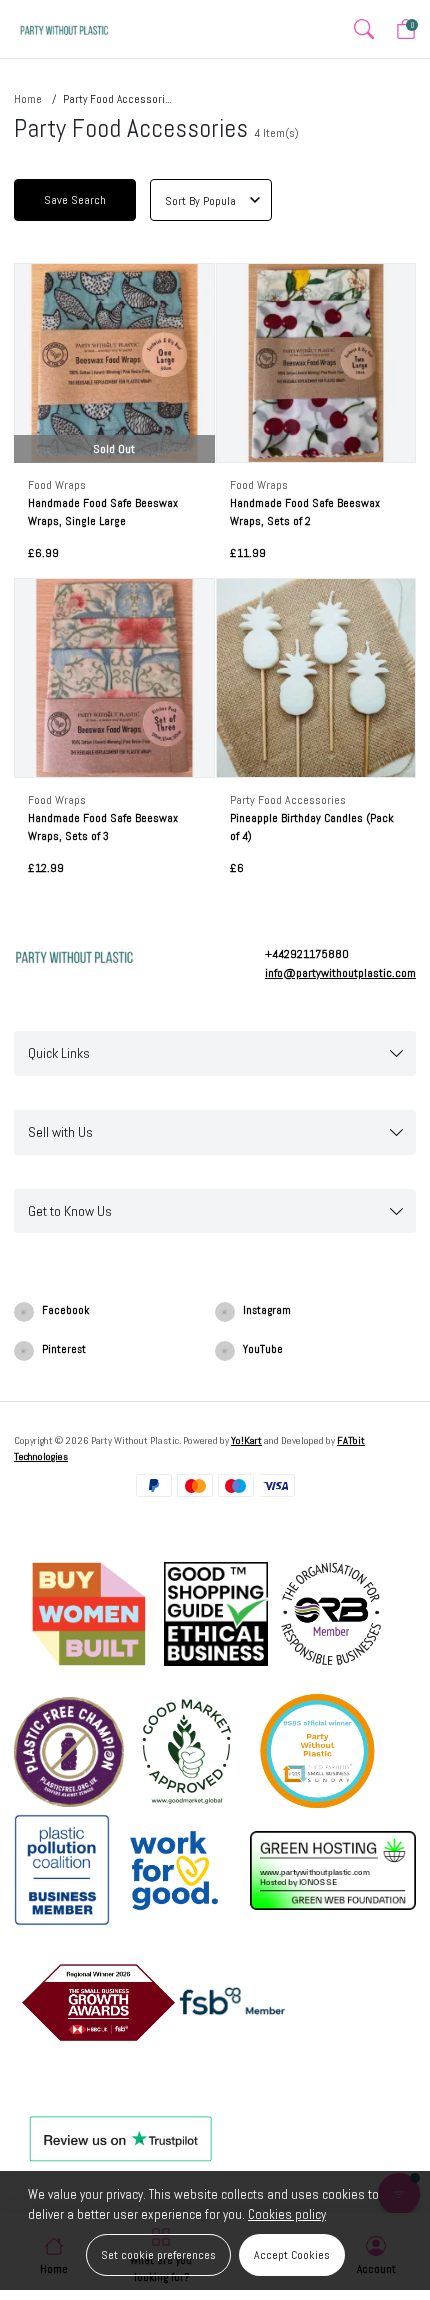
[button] (363, 29)
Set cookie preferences (158, 2255)
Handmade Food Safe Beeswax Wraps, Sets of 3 (103, 827)
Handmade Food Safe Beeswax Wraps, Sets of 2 (305, 512)
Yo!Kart (246, 1440)
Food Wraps (57, 485)
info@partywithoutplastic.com (340, 973)
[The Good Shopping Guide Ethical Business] (216, 1612)
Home (28, 99)
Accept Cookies (292, 2255)
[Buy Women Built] (89, 1612)
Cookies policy (287, 2214)
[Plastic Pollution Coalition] (62, 1868)
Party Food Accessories (288, 800)
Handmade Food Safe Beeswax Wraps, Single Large (103, 512)
